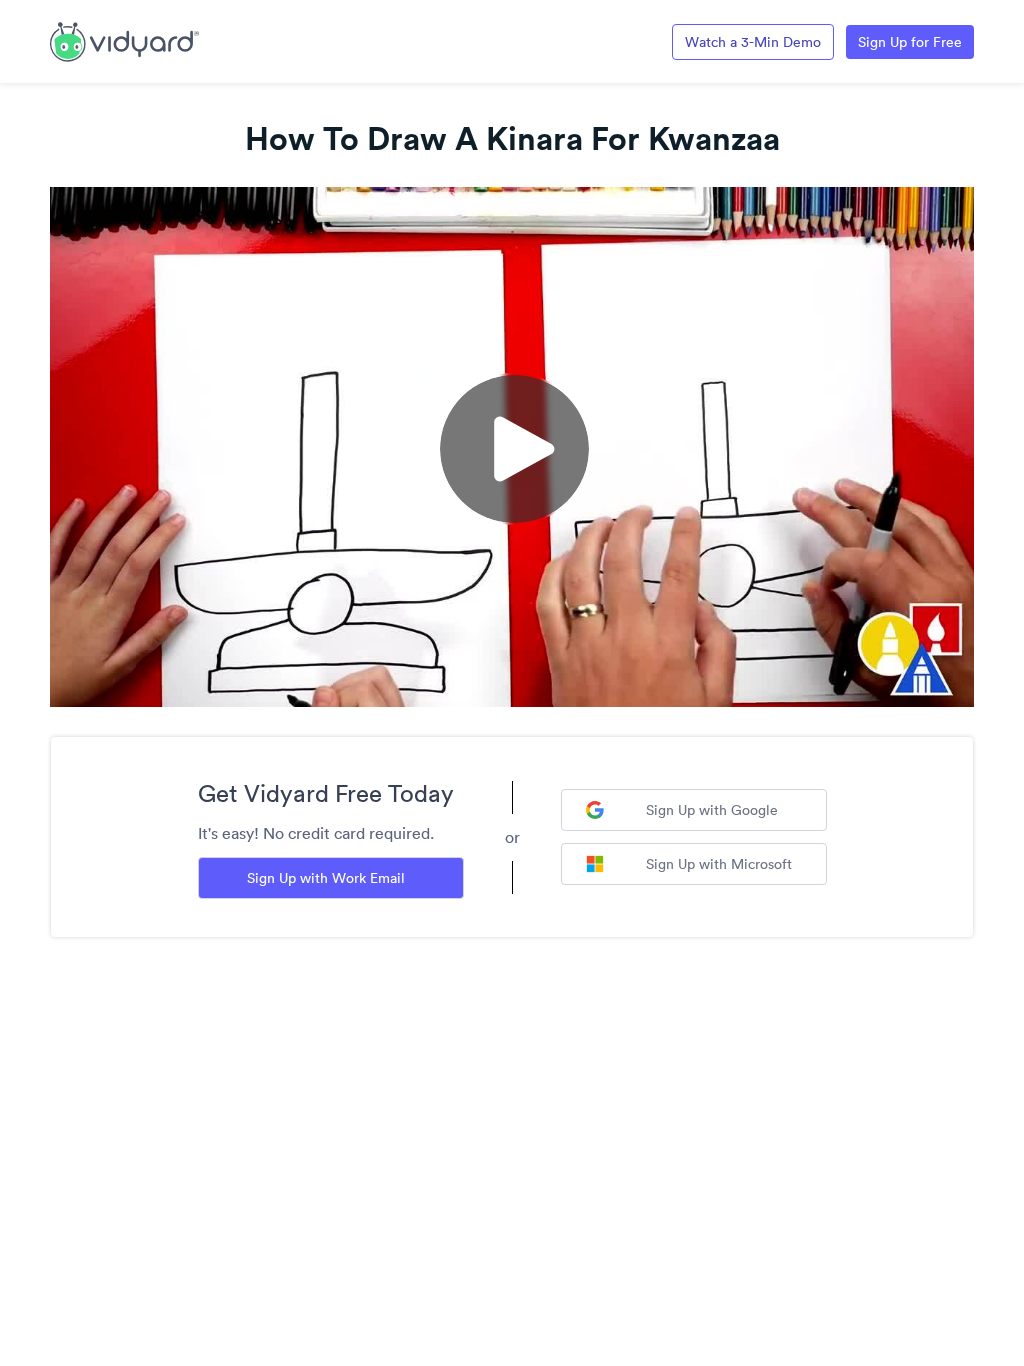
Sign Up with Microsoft (719, 864)
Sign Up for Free (910, 42)
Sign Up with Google (712, 810)
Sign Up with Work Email (326, 878)
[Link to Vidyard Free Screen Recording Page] (124, 40)
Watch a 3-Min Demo (753, 42)
